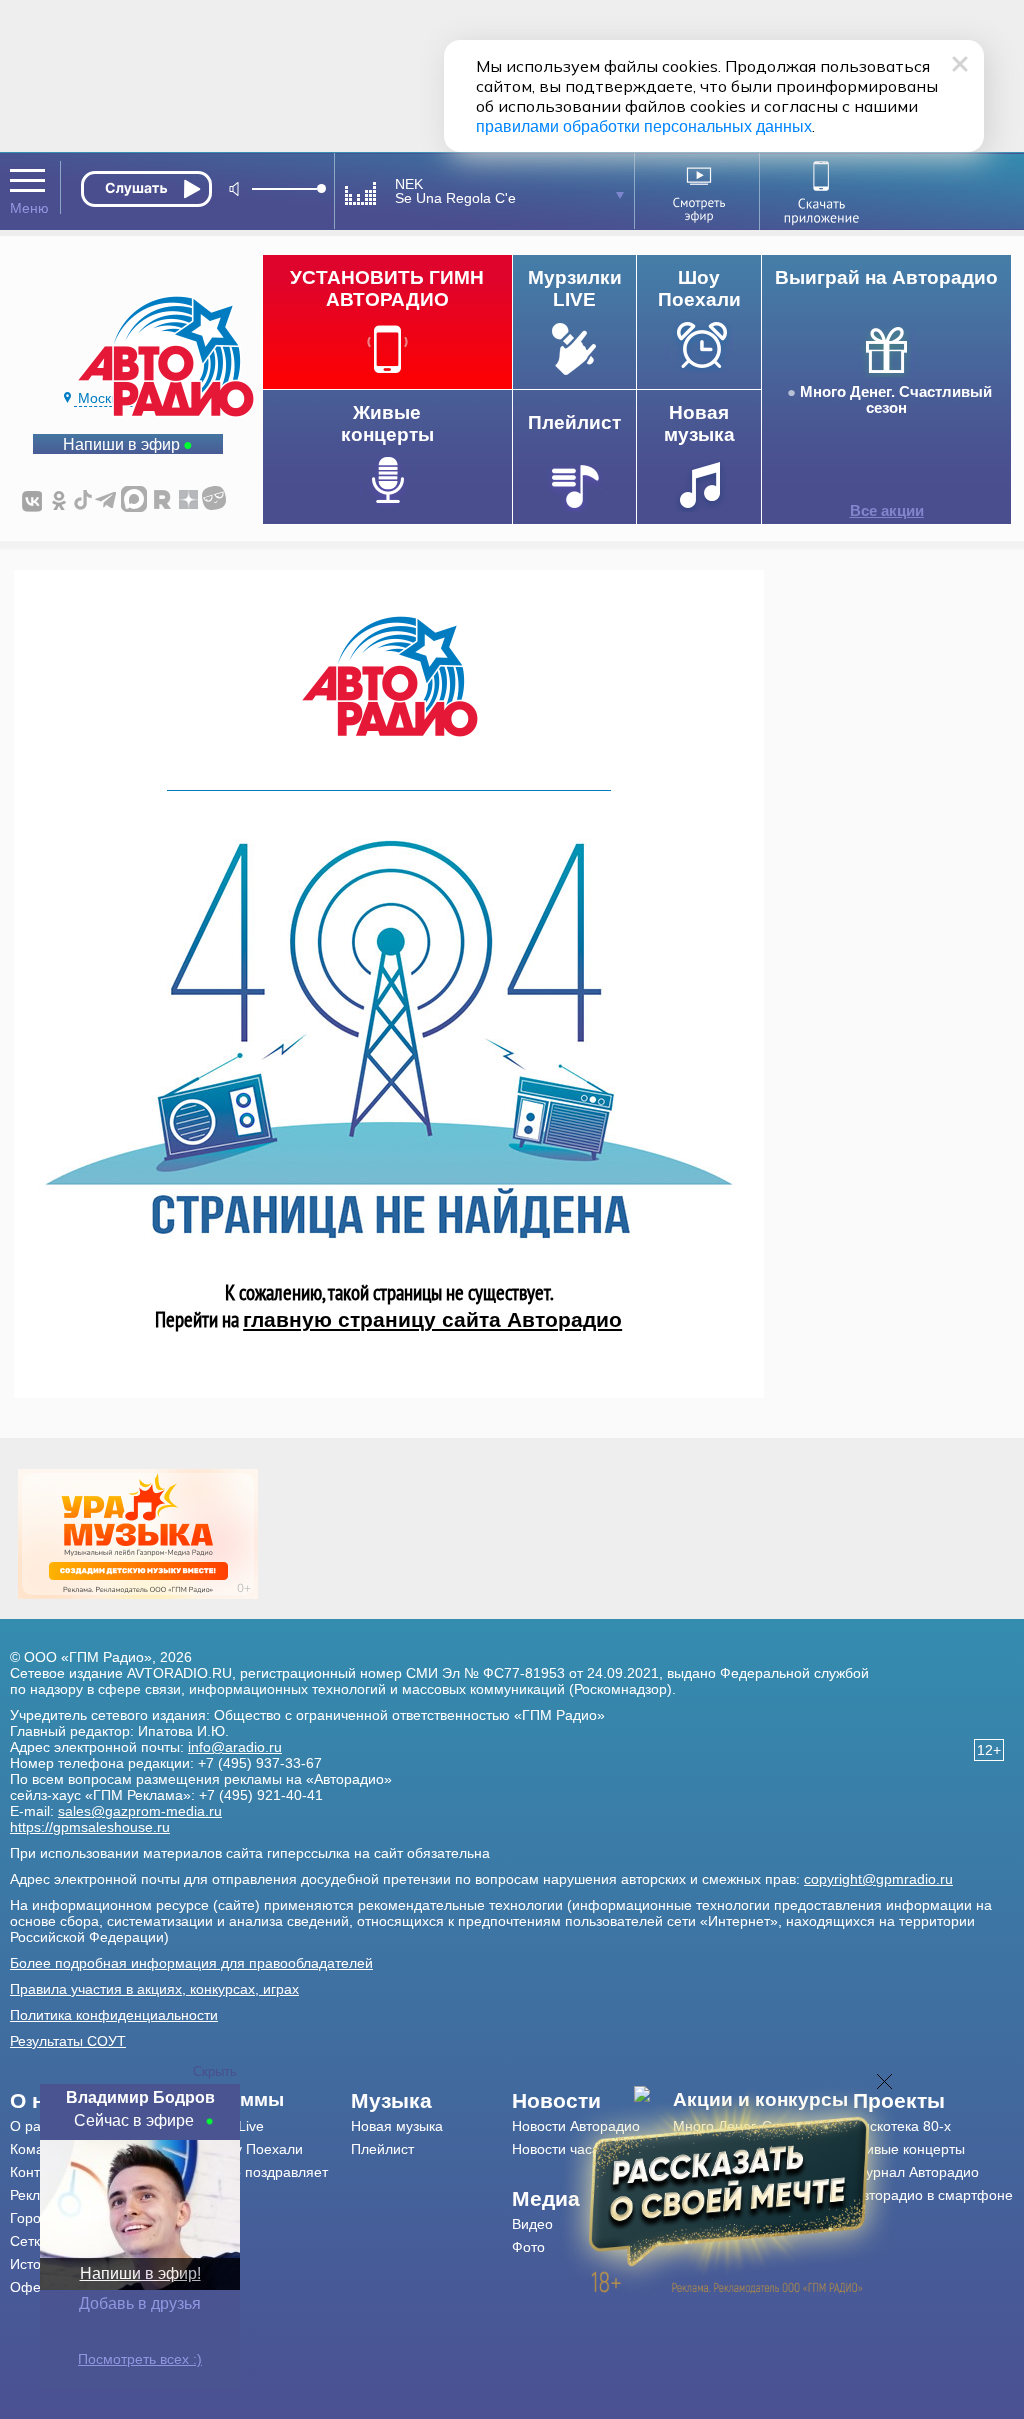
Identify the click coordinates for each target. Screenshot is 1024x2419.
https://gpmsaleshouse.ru (90, 1827)
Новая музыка (397, 2126)
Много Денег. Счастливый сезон (896, 400)
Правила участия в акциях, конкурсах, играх (154, 1989)
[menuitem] (261, 2100)
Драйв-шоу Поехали (237, 2149)
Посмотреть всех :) (140, 2359)
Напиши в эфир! (140, 2273)
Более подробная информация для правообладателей (191, 1963)
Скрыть (215, 2071)
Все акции (887, 511)
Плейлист (382, 2149)
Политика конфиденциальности (114, 2015)
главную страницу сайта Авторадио (432, 1319)
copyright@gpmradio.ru (878, 1879)
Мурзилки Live (217, 2126)
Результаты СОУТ (68, 2041)
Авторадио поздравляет (249, 2172)
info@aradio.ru (235, 1747)
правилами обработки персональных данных (644, 126)
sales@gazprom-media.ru (140, 1811)
